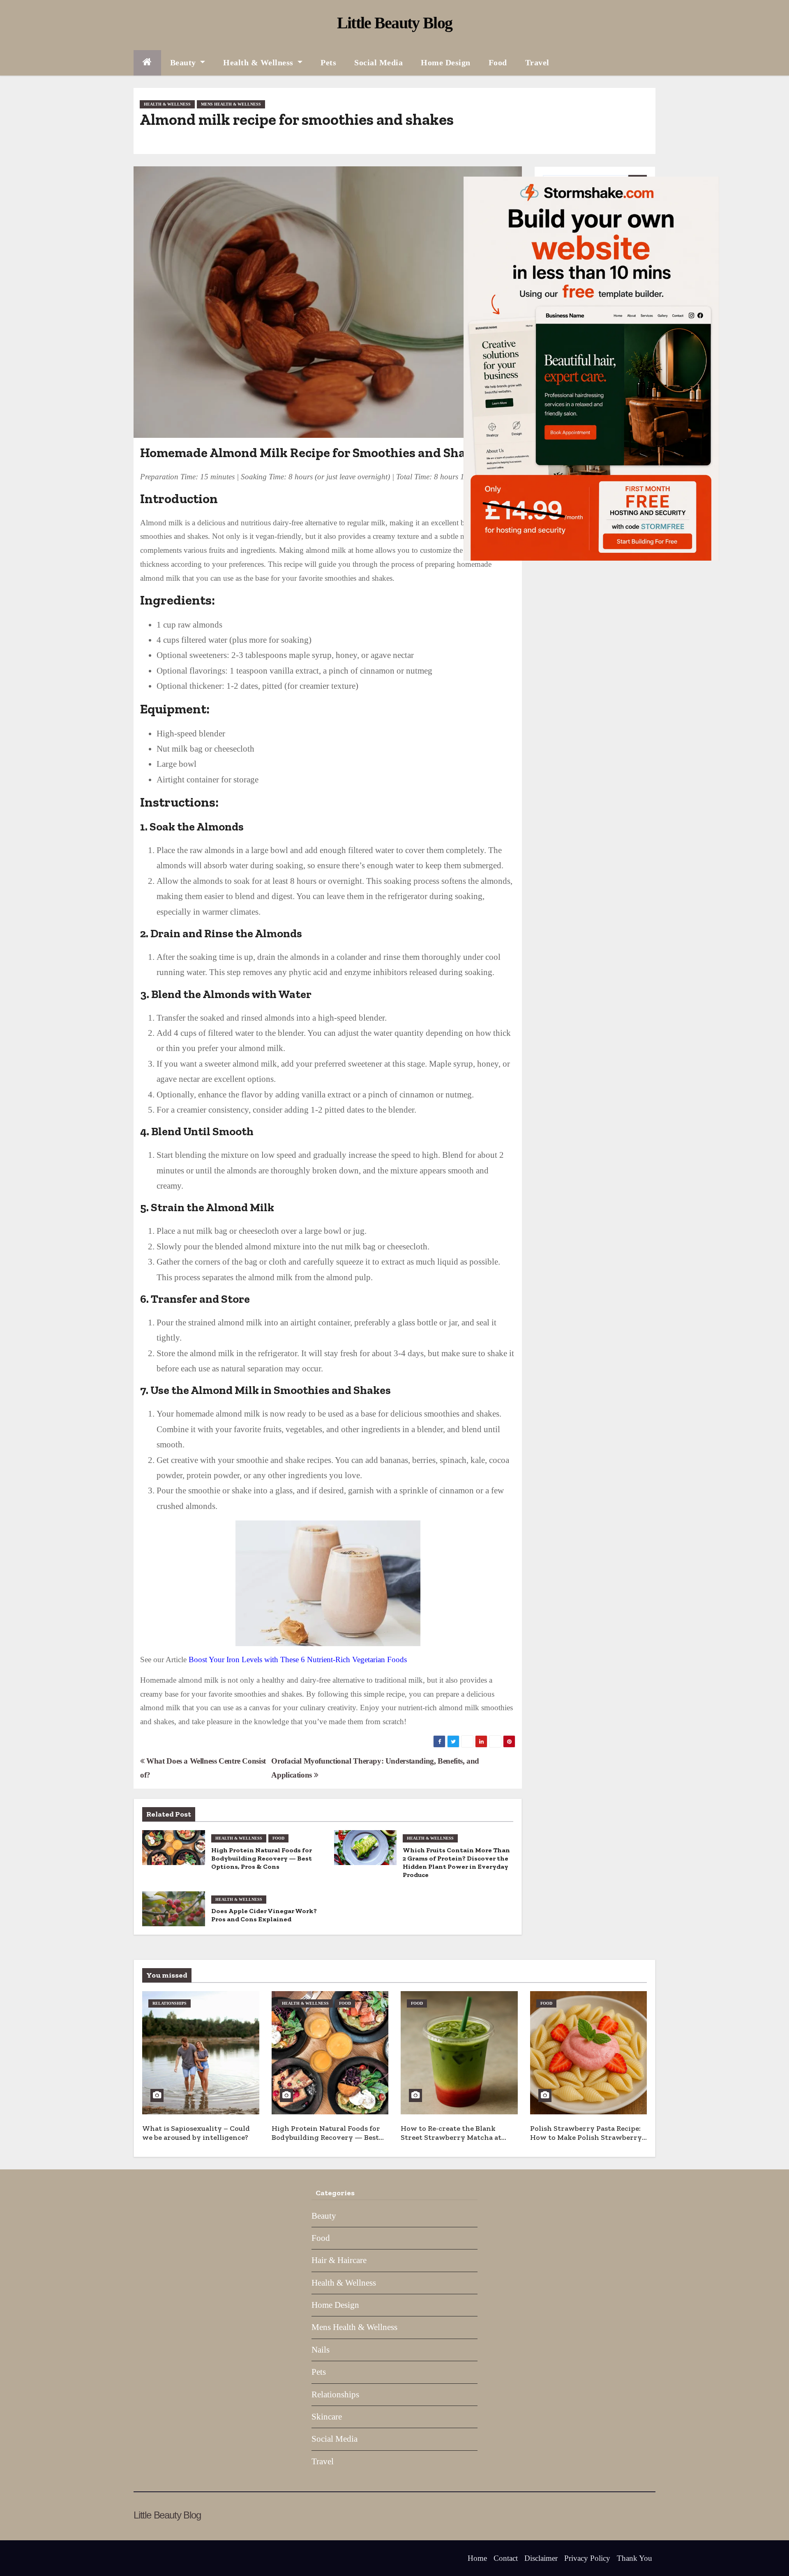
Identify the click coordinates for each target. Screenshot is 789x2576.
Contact (506, 2558)
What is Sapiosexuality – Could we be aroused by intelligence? (196, 2133)
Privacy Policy (587, 2558)
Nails (321, 2350)
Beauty (184, 62)
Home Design (446, 62)
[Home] (147, 63)
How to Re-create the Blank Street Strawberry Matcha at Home (451, 2138)
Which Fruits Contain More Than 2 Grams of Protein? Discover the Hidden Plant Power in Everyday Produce (456, 1862)
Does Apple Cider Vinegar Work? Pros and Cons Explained (264, 1915)
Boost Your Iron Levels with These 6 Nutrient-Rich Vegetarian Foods (298, 1659)
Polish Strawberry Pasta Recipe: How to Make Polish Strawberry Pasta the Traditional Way (586, 2138)
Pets (328, 62)
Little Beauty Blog (394, 23)
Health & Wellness (259, 62)
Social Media (378, 62)
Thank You (634, 2558)
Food (498, 62)
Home (477, 2558)
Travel (537, 62)
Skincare (327, 2417)
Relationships (170, 2003)
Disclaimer (541, 2558)
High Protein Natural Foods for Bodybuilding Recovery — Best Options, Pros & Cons (262, 1858)
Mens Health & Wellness (231, 104)
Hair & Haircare (339, 2260)
